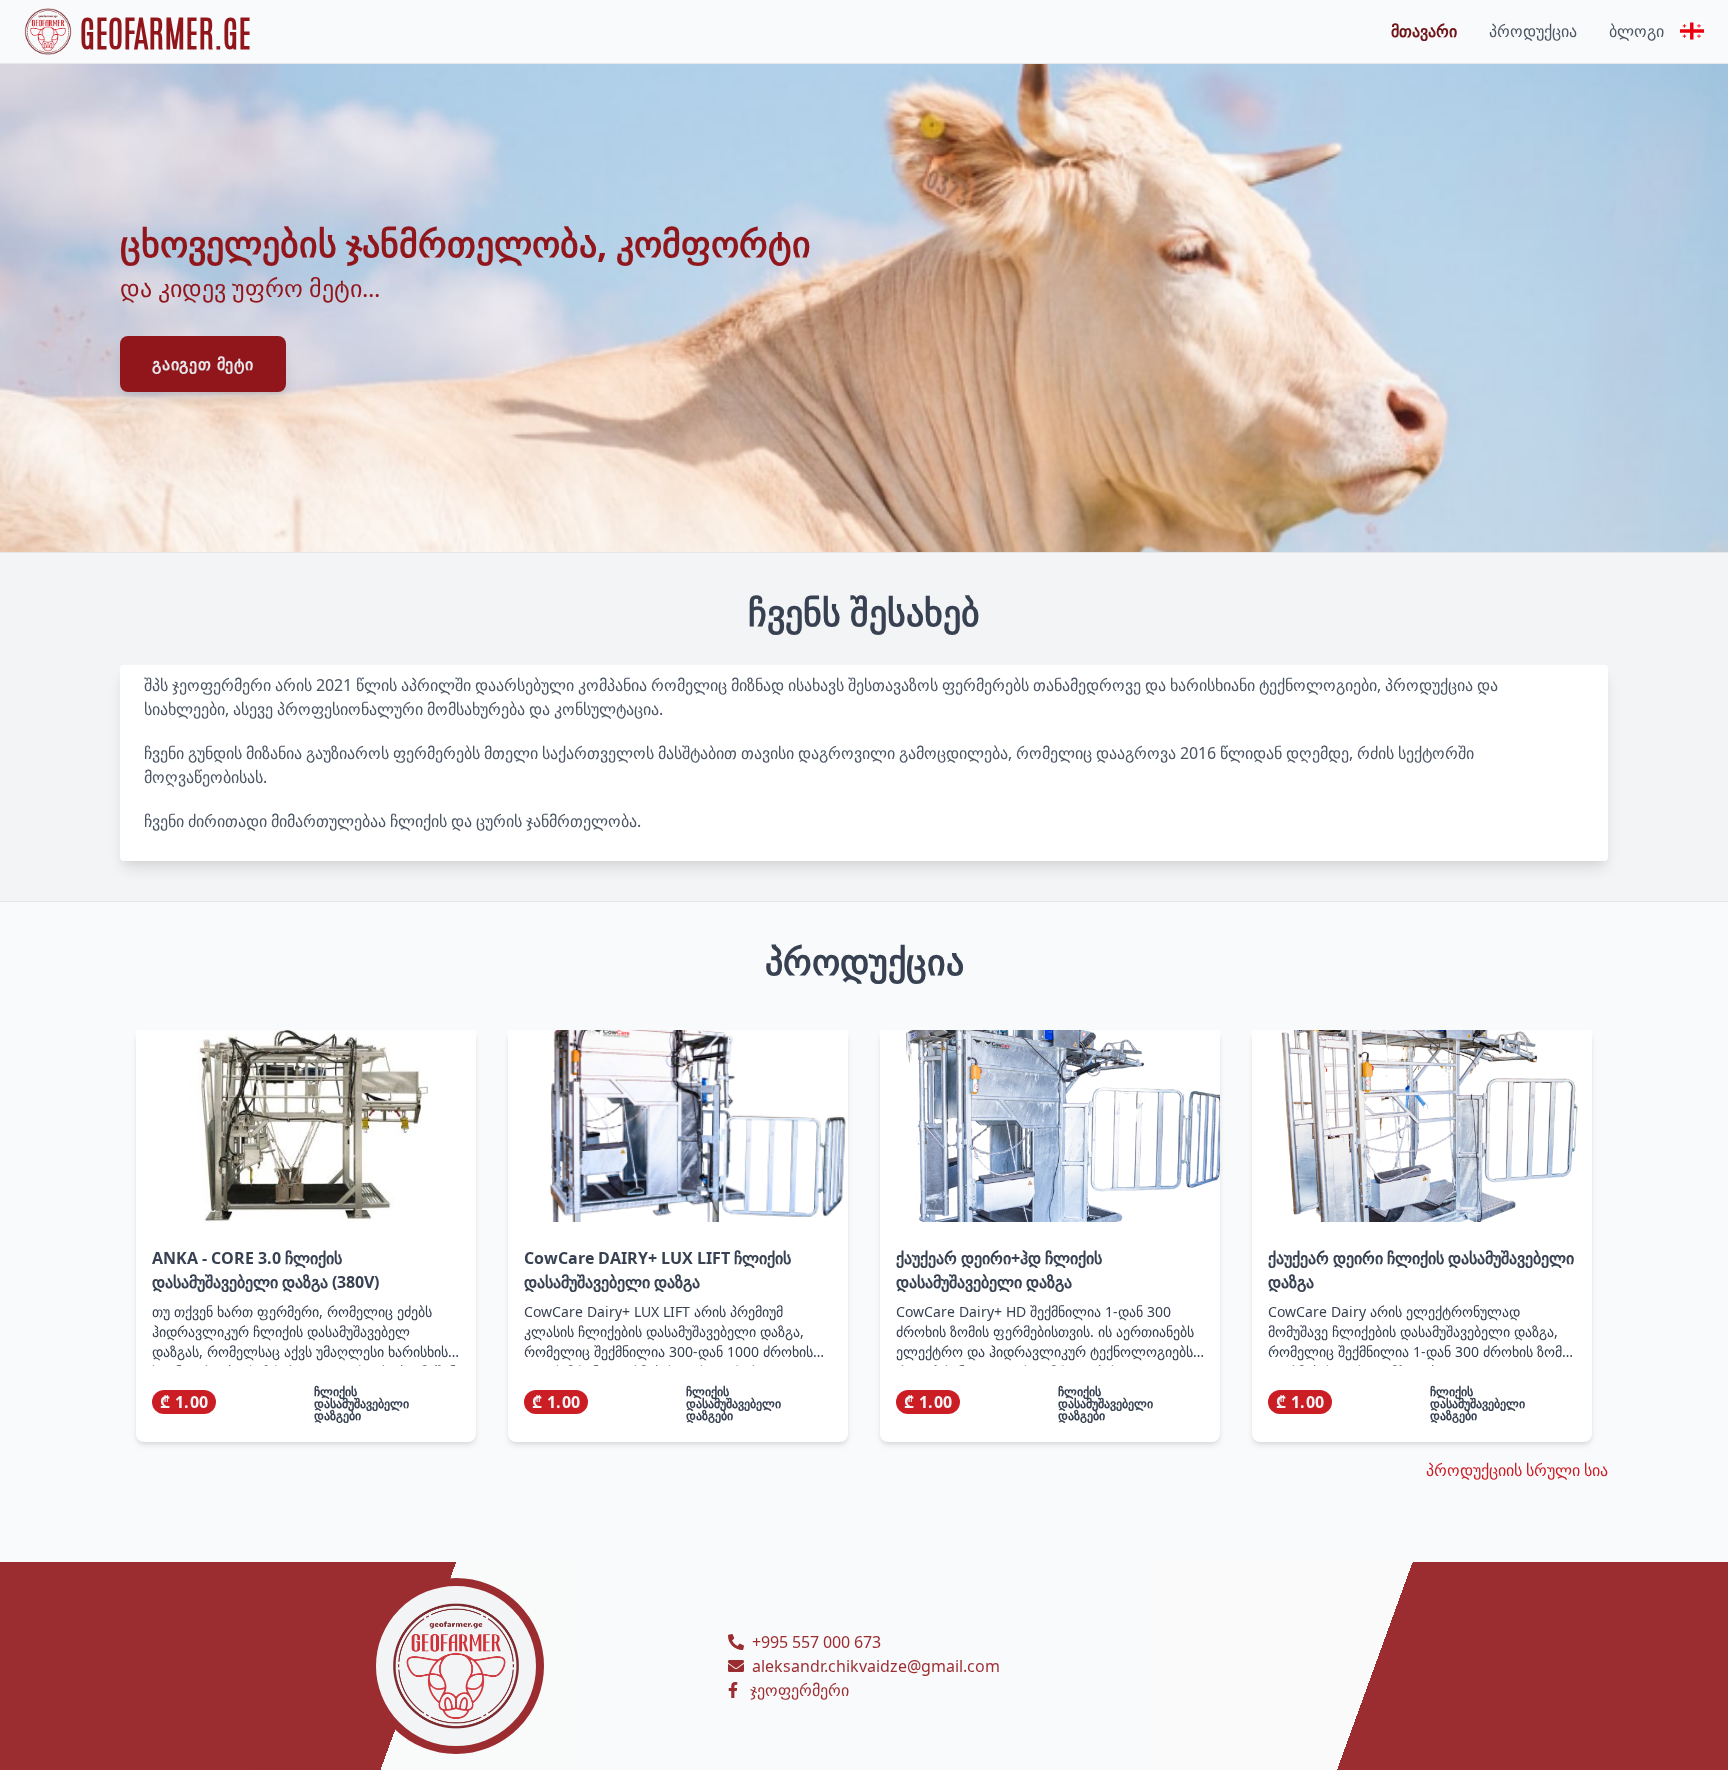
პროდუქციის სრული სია (1517, 1470)
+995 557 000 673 (816, 1642)
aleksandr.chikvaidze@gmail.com (876, 1666)
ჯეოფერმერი (799, 1690)
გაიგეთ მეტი (203, 364)
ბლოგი (1636, 31)
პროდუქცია (1533, 31)
